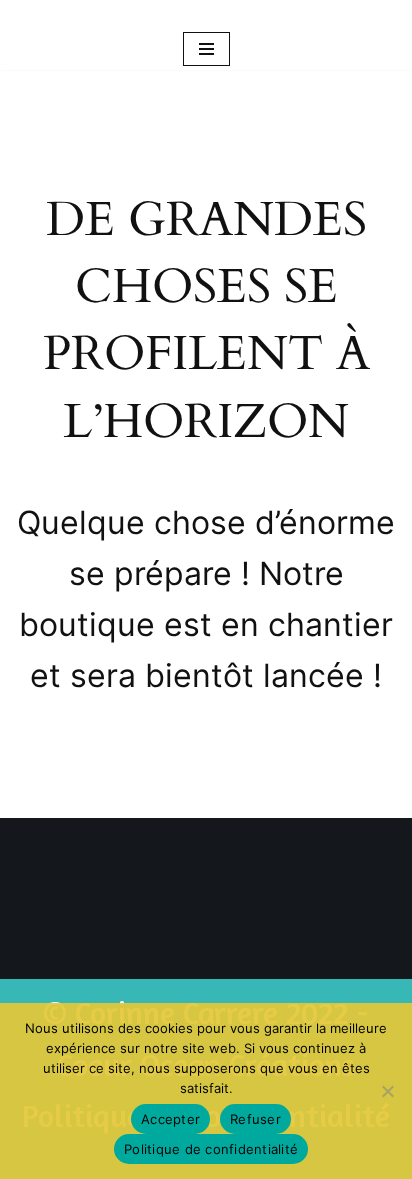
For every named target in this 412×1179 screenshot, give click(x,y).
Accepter (170, 1119)
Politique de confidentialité (211, 1149)
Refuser (255, 1119)
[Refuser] (387, 1091)
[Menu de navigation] (206, 49)
